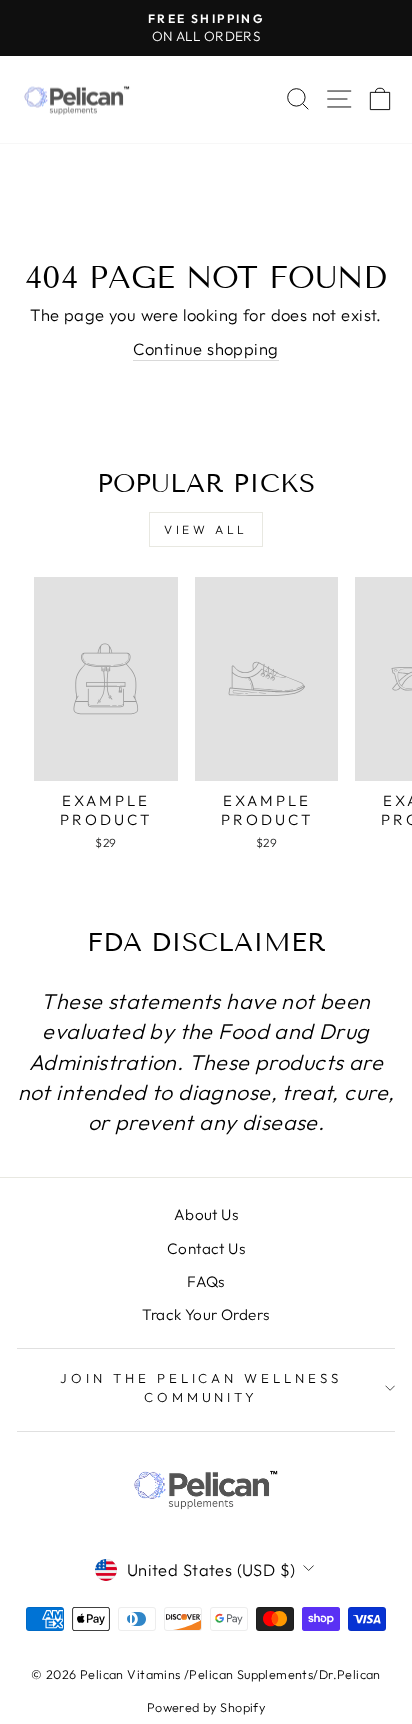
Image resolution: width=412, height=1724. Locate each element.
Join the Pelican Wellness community (201, 1387)
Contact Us (206, 1248)
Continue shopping (205, 348)
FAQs (206, 1281)
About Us (206, 1214)
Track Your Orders (205, 1314)
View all (206, 529)
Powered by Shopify (206, 1707)
